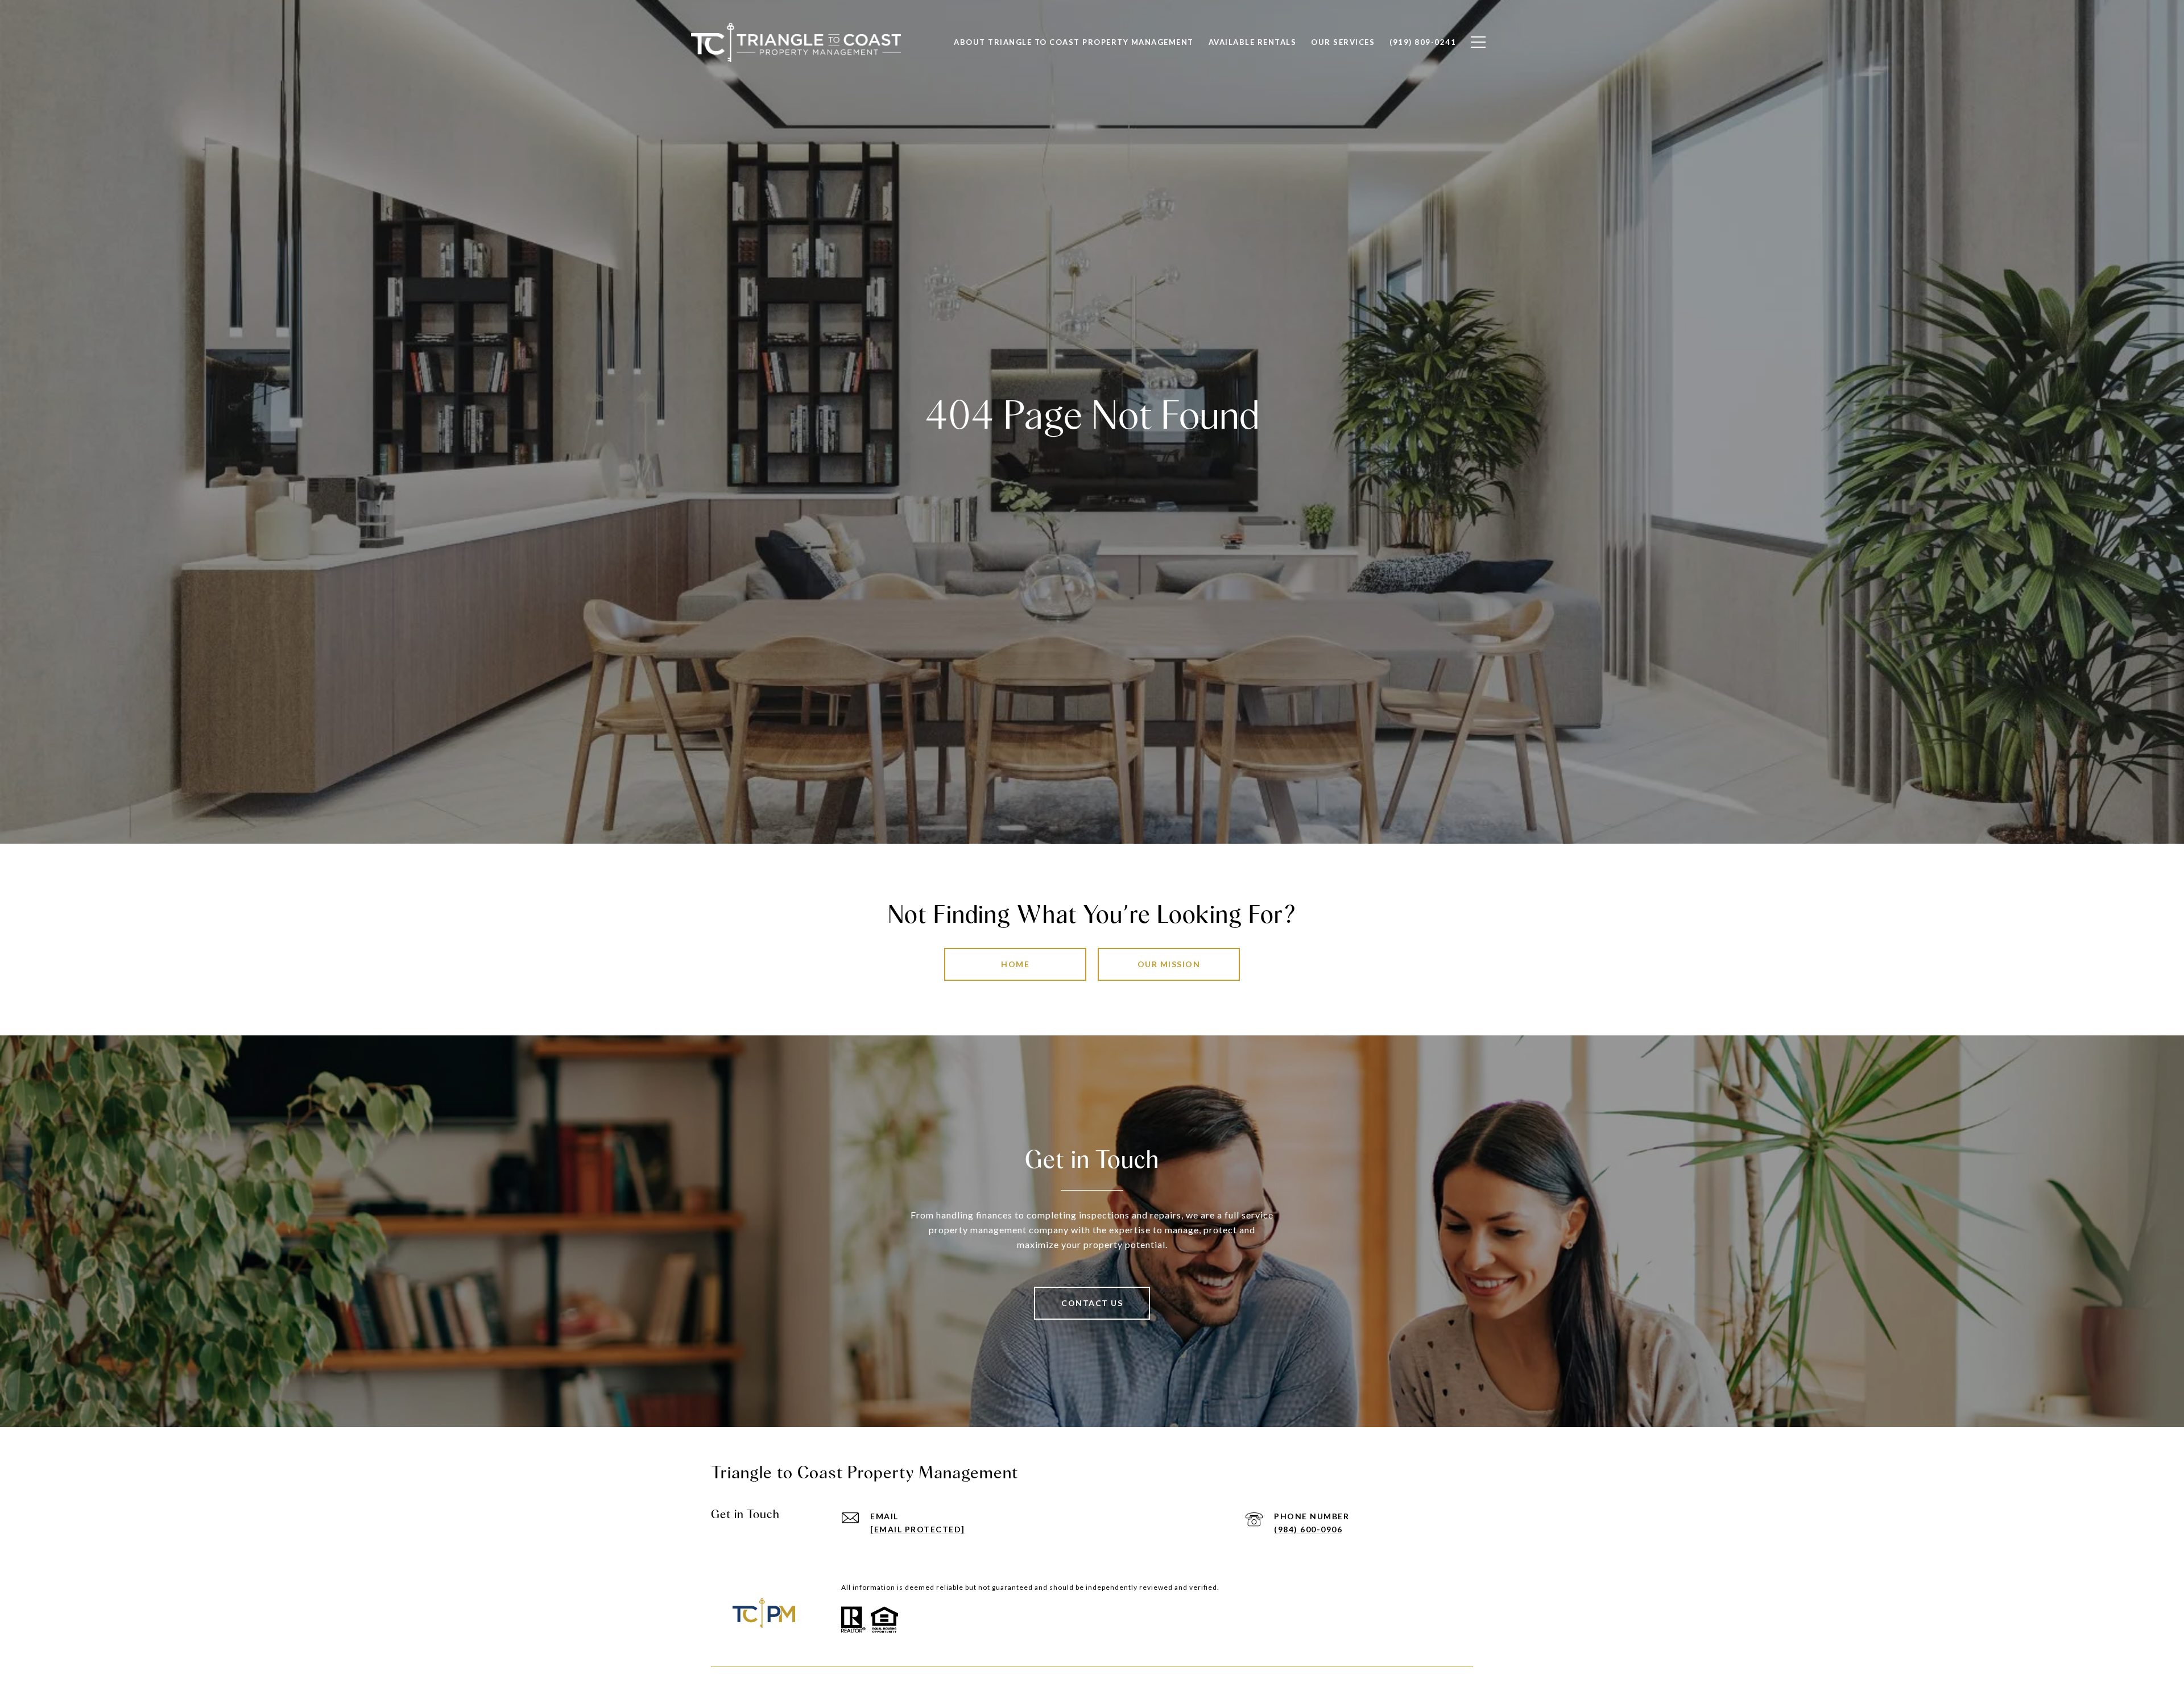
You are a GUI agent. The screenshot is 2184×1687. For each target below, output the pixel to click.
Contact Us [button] (1092, 1303)
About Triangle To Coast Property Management (1074, 42)
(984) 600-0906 (1308, 1529)
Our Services (1343, 42)
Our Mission (1169, 964)
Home (1015, 964)
